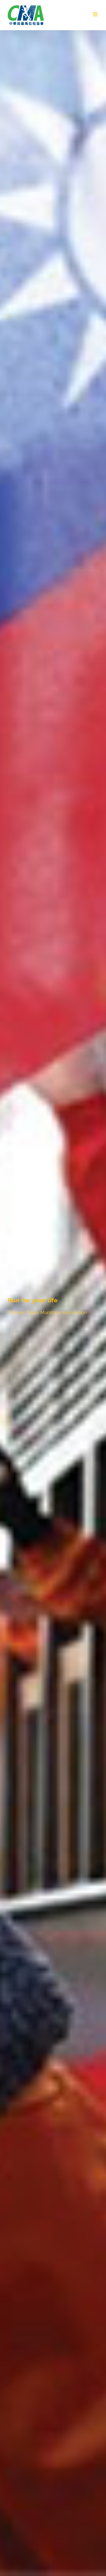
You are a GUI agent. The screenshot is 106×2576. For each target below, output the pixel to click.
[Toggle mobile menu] (96, 14)
